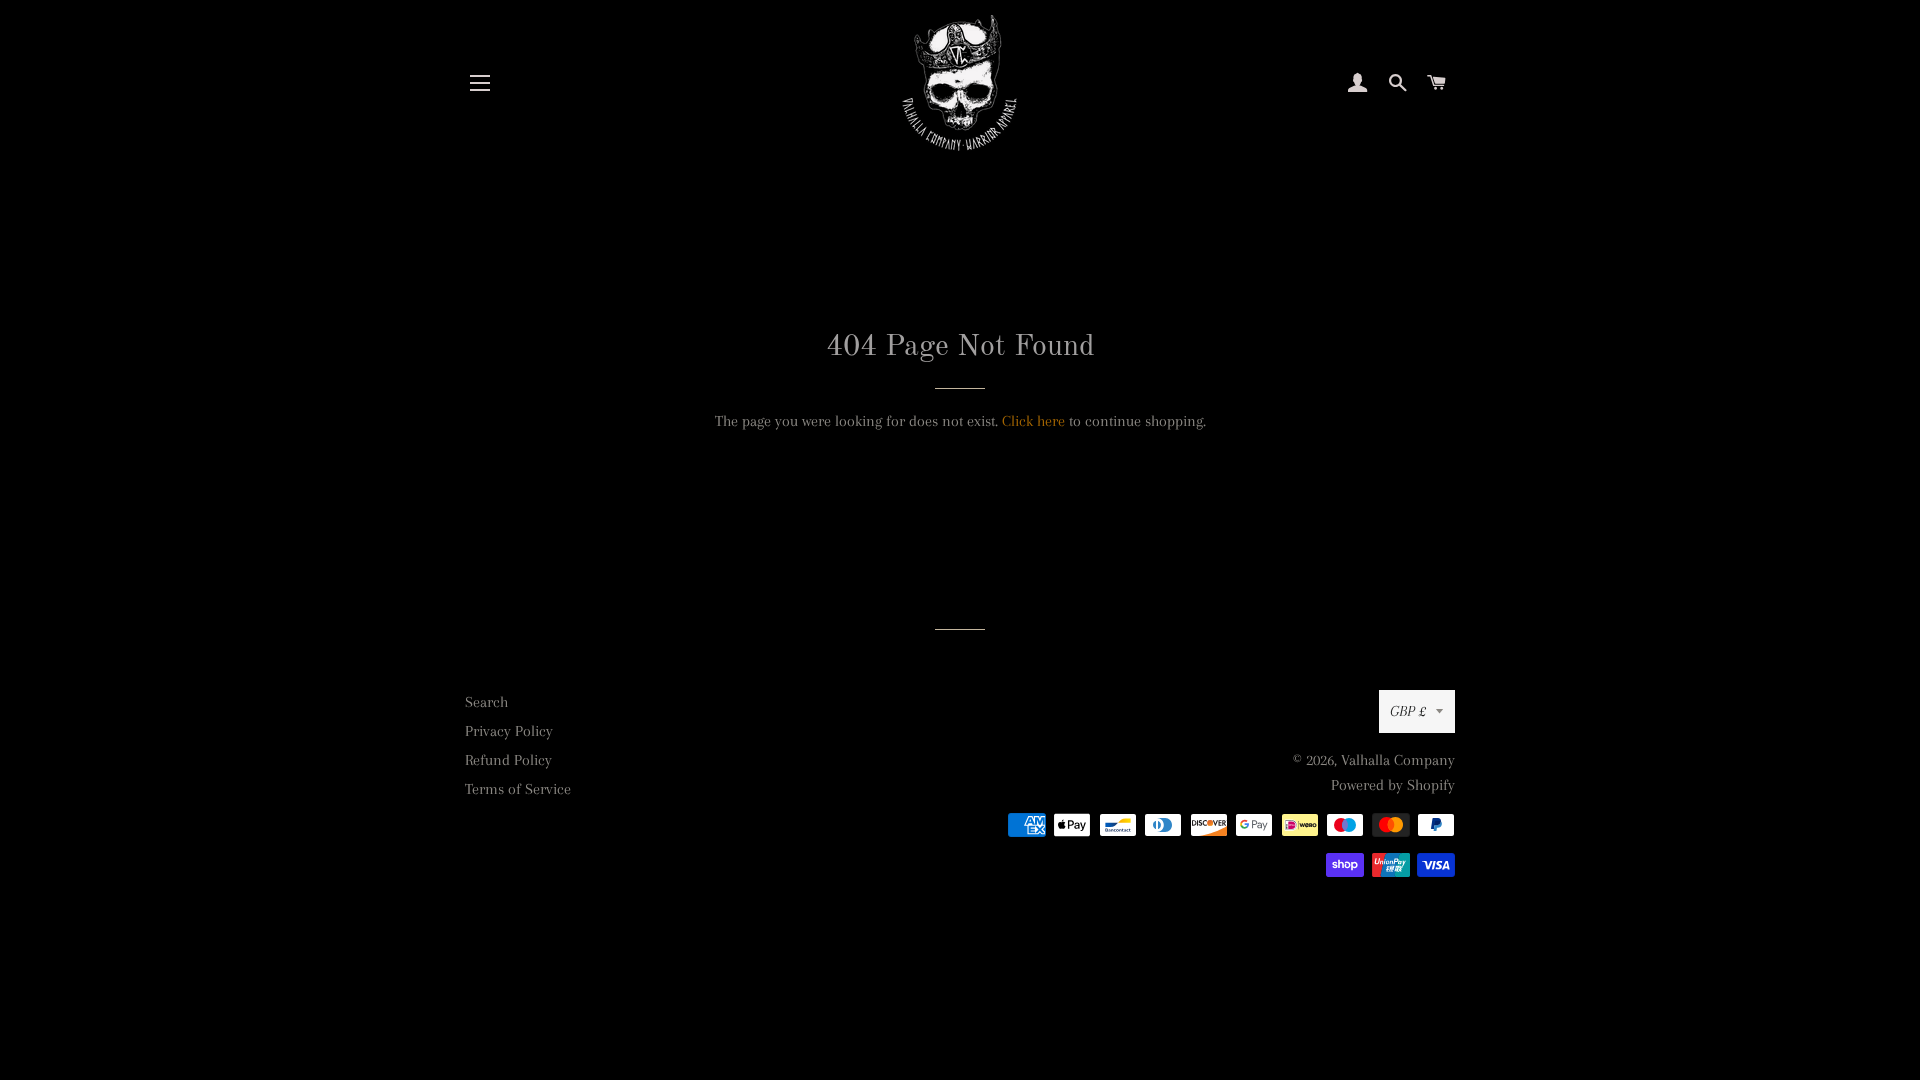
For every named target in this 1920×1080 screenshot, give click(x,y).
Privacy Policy (509, 731)
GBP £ (1408, 711)
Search (486, 702)
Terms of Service (518, 789)
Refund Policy (508, 760)
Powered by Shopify (1393, 785)
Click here (1033, 421)
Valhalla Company (1398, 760)
